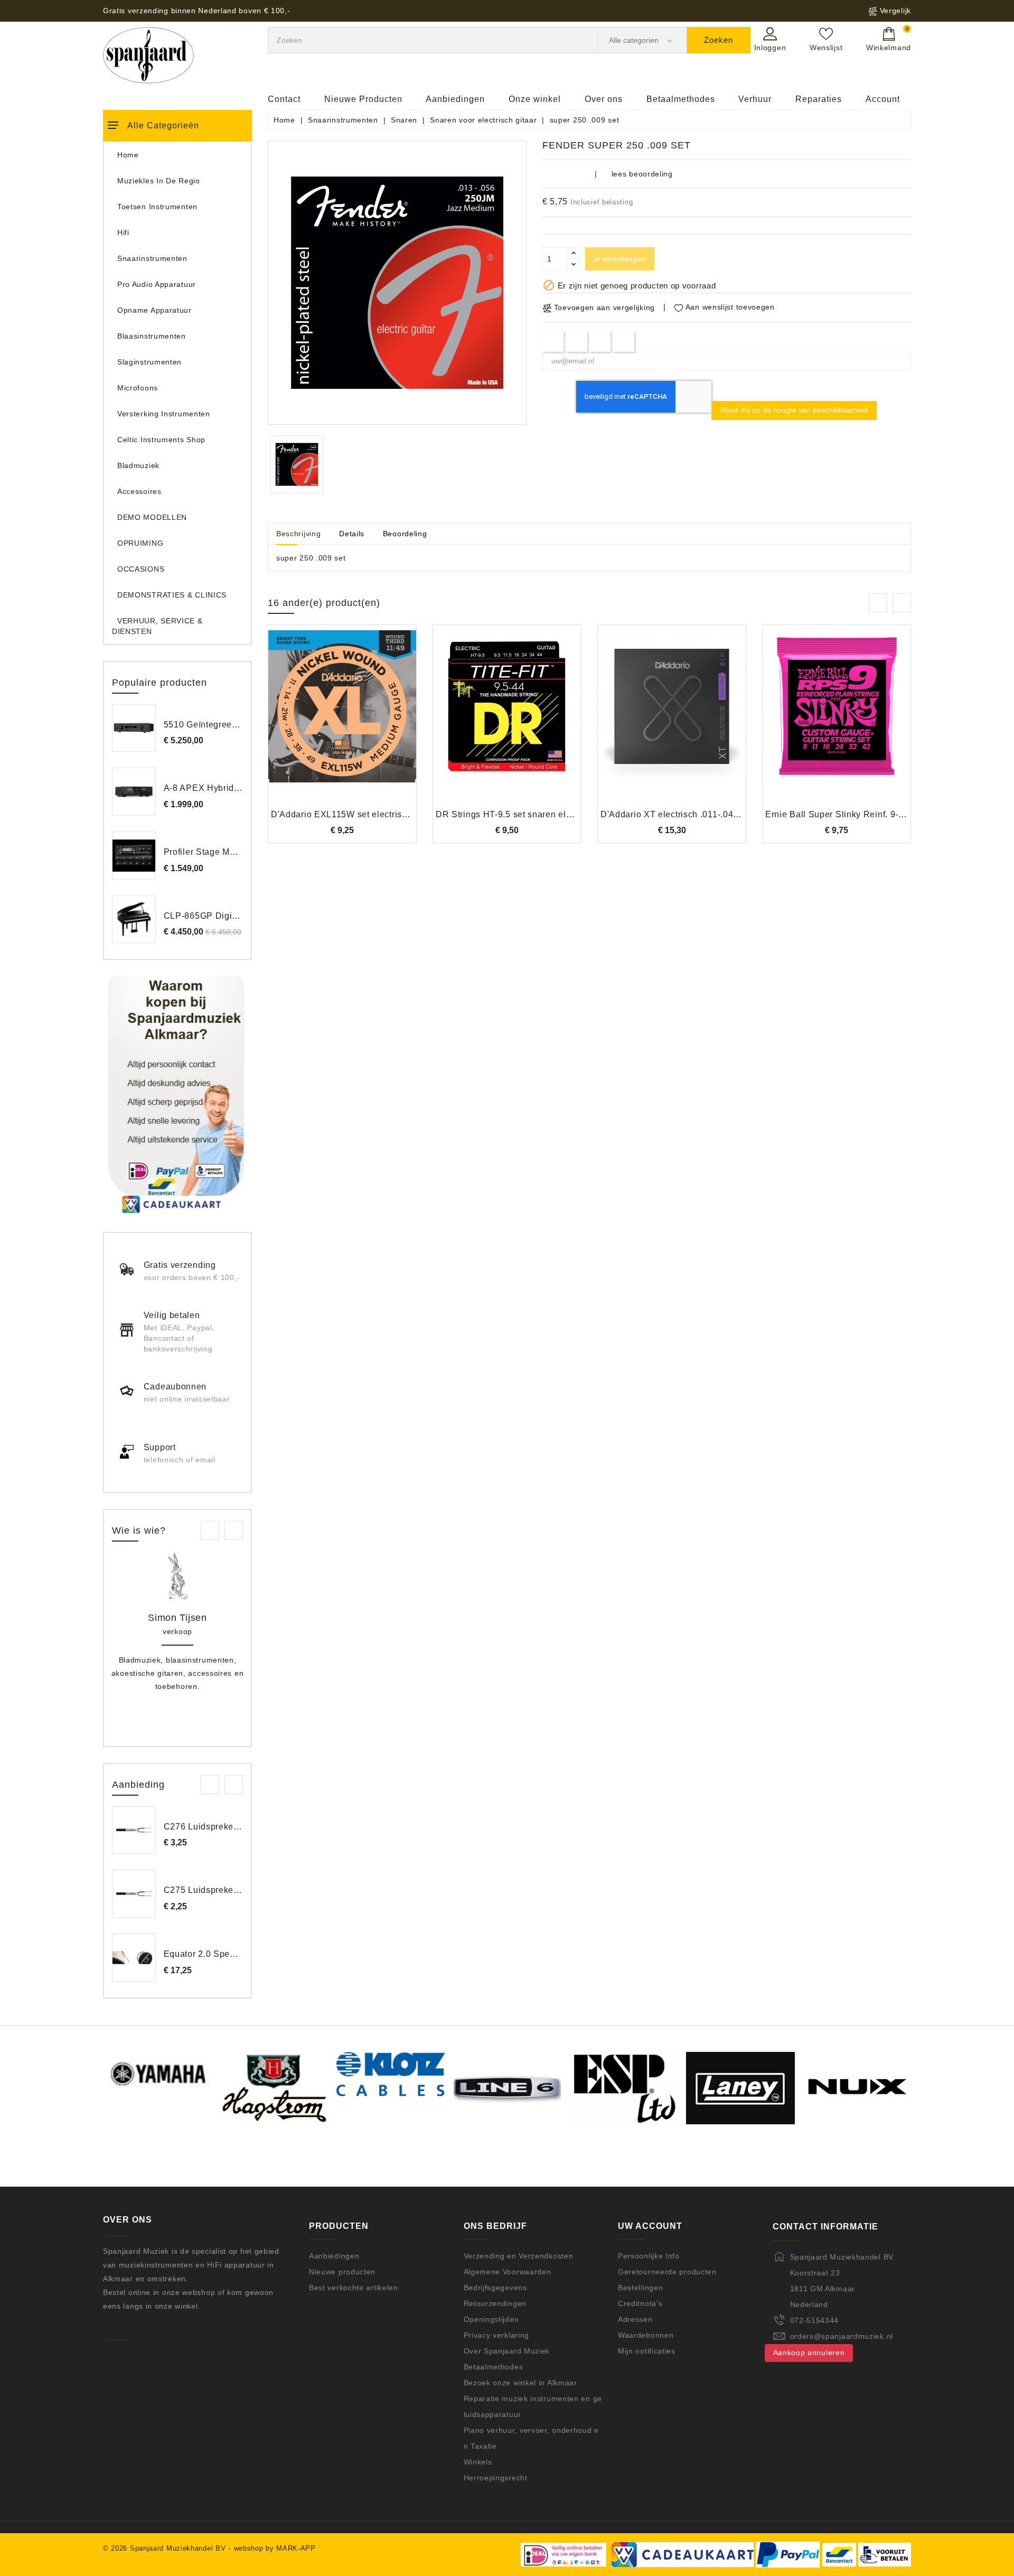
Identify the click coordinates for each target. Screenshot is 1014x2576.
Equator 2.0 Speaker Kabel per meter (240, 1954)
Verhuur (755, 99)
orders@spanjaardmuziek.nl (842, 2336)
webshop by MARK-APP (275, 2548)
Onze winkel (535, 99)
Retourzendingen (495, 2303)
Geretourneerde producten (667, 2272)
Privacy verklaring (497, 2335)
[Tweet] (576, 341)
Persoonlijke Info (649, 2256)
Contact (284, 99)
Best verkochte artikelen (354, 2288)
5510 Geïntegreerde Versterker (227, 725)
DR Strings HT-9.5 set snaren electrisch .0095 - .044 (542, 814)
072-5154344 (815, 2320)
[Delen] (553, 341)
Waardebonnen (646, 2335)
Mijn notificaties (647, 2351)
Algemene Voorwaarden (508, 2272)
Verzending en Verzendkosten (519, 2256)
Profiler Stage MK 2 (204, 852)
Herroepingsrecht (496, 2478)
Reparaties (819, 99)
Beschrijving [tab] (298, 534)
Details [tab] (352, 534)
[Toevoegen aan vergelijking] (342, 723)
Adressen (635, 2319)
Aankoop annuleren (809, 2353)
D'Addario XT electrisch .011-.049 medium (687, 814)
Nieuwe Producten (363, 99)
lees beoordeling (642, 174)
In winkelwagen (620, 259)
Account (883, 99)
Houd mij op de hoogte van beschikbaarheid (794, 410)
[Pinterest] (624, 341)
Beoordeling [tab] (405, 534)
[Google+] (600, 341)
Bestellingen (640, 2288)
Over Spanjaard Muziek (507, 2351)
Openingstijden (491, 2319)
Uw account (650, 2226)
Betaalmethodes (681, 99)
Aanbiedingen (455, 99)
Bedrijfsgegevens (495, 2288)
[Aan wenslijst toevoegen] (313, 723)
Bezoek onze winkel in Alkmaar (520, 2383)
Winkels (478, 2462)
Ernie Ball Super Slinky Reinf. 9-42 (837, 814)
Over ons (604, 99)
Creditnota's (640, 2303)
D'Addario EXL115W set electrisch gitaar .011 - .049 (377, 814)
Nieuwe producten (342, 2272)
